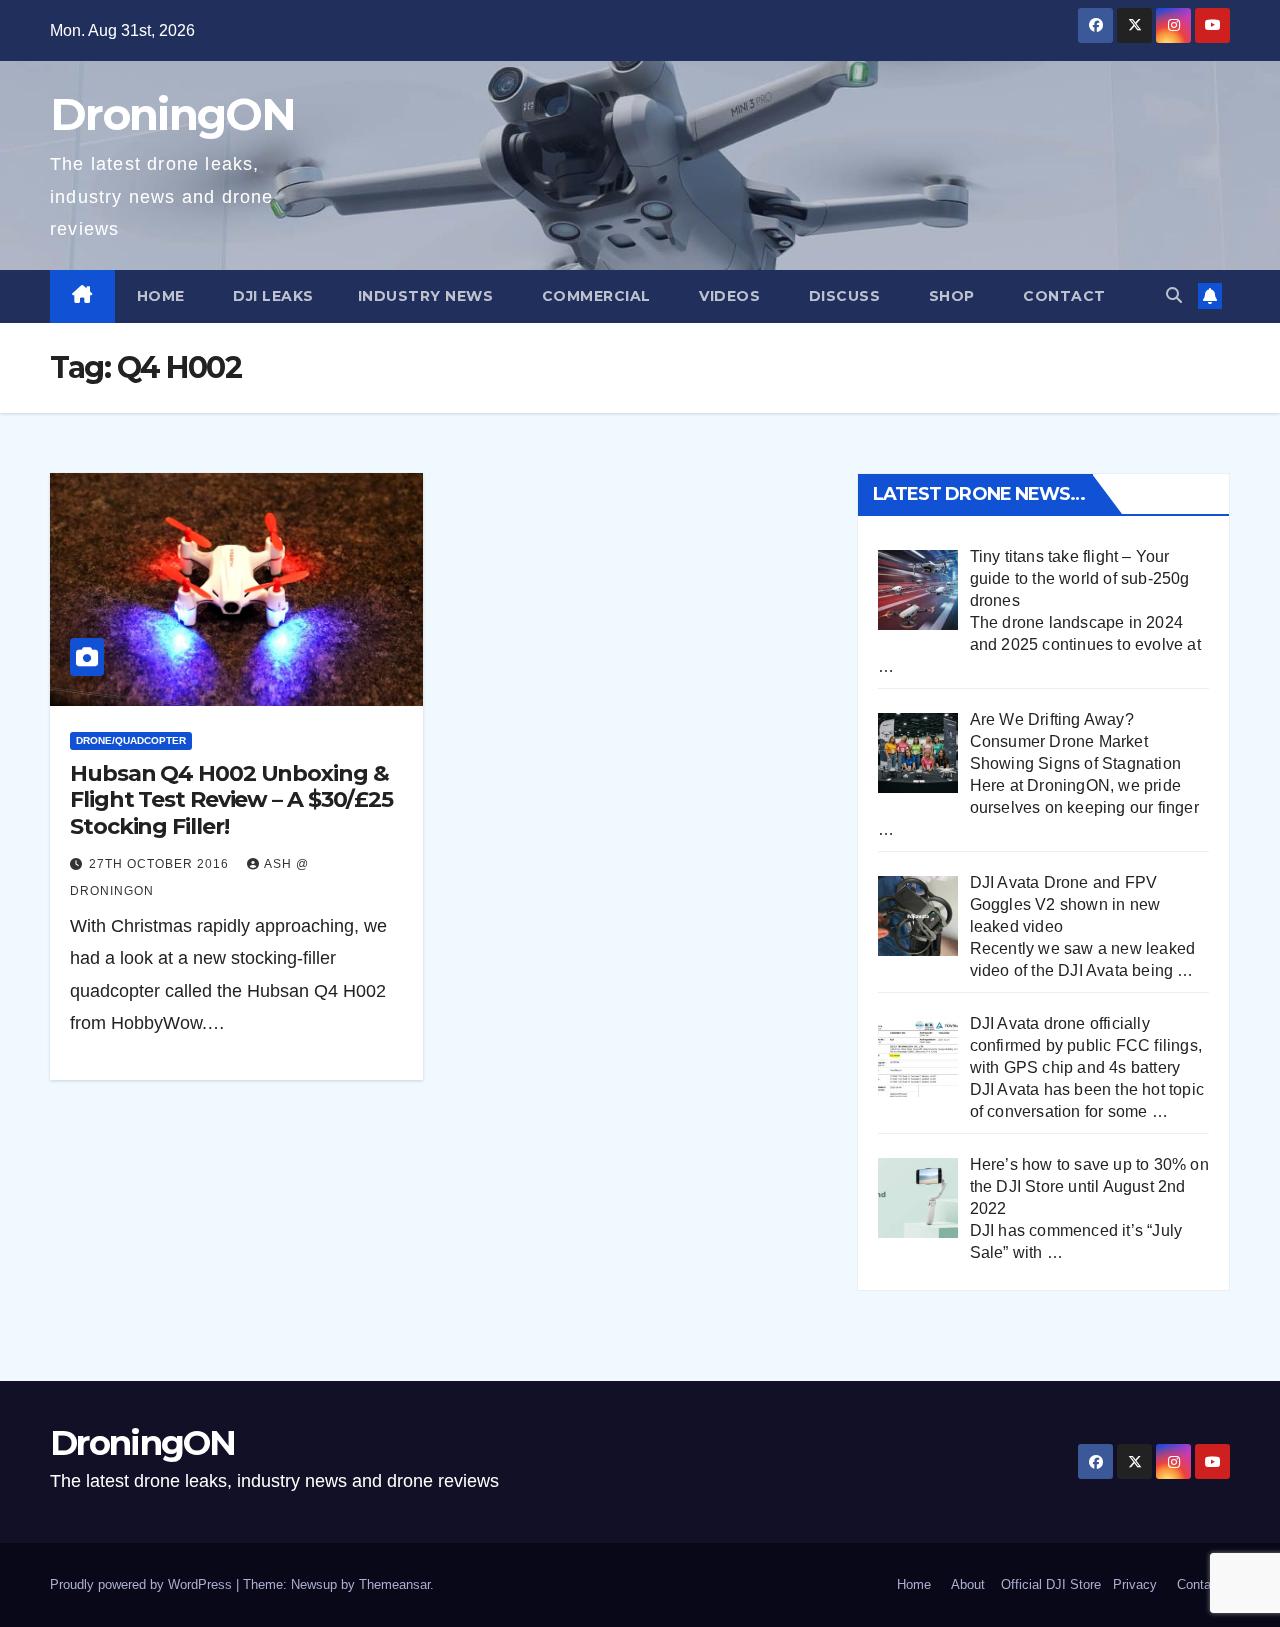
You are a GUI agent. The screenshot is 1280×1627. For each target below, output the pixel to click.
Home (161, 296)
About (968, 1584)
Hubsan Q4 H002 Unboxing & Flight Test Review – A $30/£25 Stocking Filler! (231, 800)
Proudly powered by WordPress (143, 1584)
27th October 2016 (161, 864)
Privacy (1135, 1584)
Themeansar (394, 1584)
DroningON (173, 114)
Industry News (426, 296)
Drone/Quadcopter (131, 740)
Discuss (842, 296)
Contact (1062, 296)
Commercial (594, 296)
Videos (728, 296)
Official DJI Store (1049, 1584)
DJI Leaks (271, 296)
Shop (949, 296)
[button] (1174, 295)
